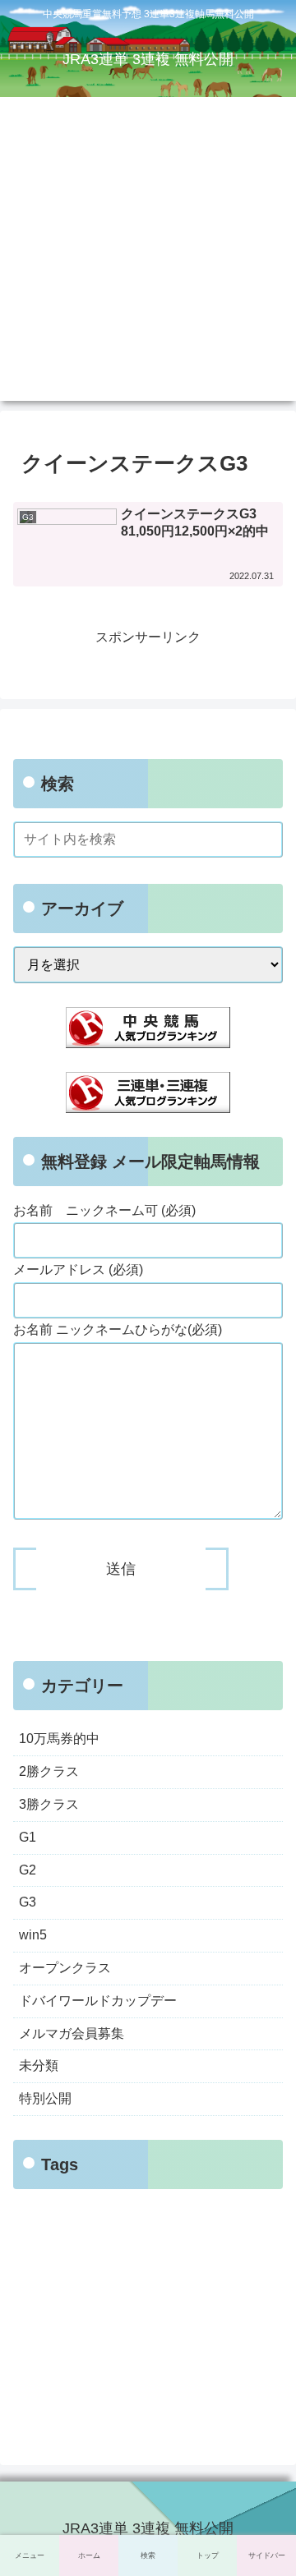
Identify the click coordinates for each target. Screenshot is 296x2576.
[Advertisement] (148, 253)
